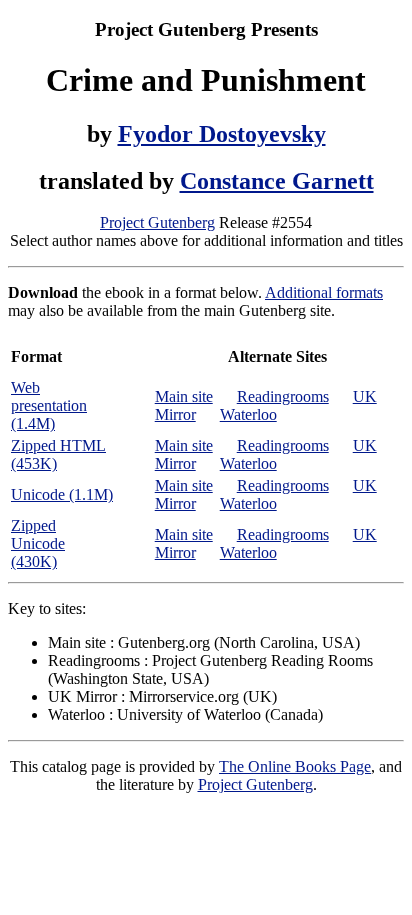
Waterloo (248, 414)
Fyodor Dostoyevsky (222, 134)
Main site (184, 396)
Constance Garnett (277, 181)
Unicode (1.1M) (62, 494)
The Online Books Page (295, 766)
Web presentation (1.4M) (49, 405)
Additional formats (324, 292)
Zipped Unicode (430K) (38, 543)
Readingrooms (283, 396)
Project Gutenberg (157, 222)
